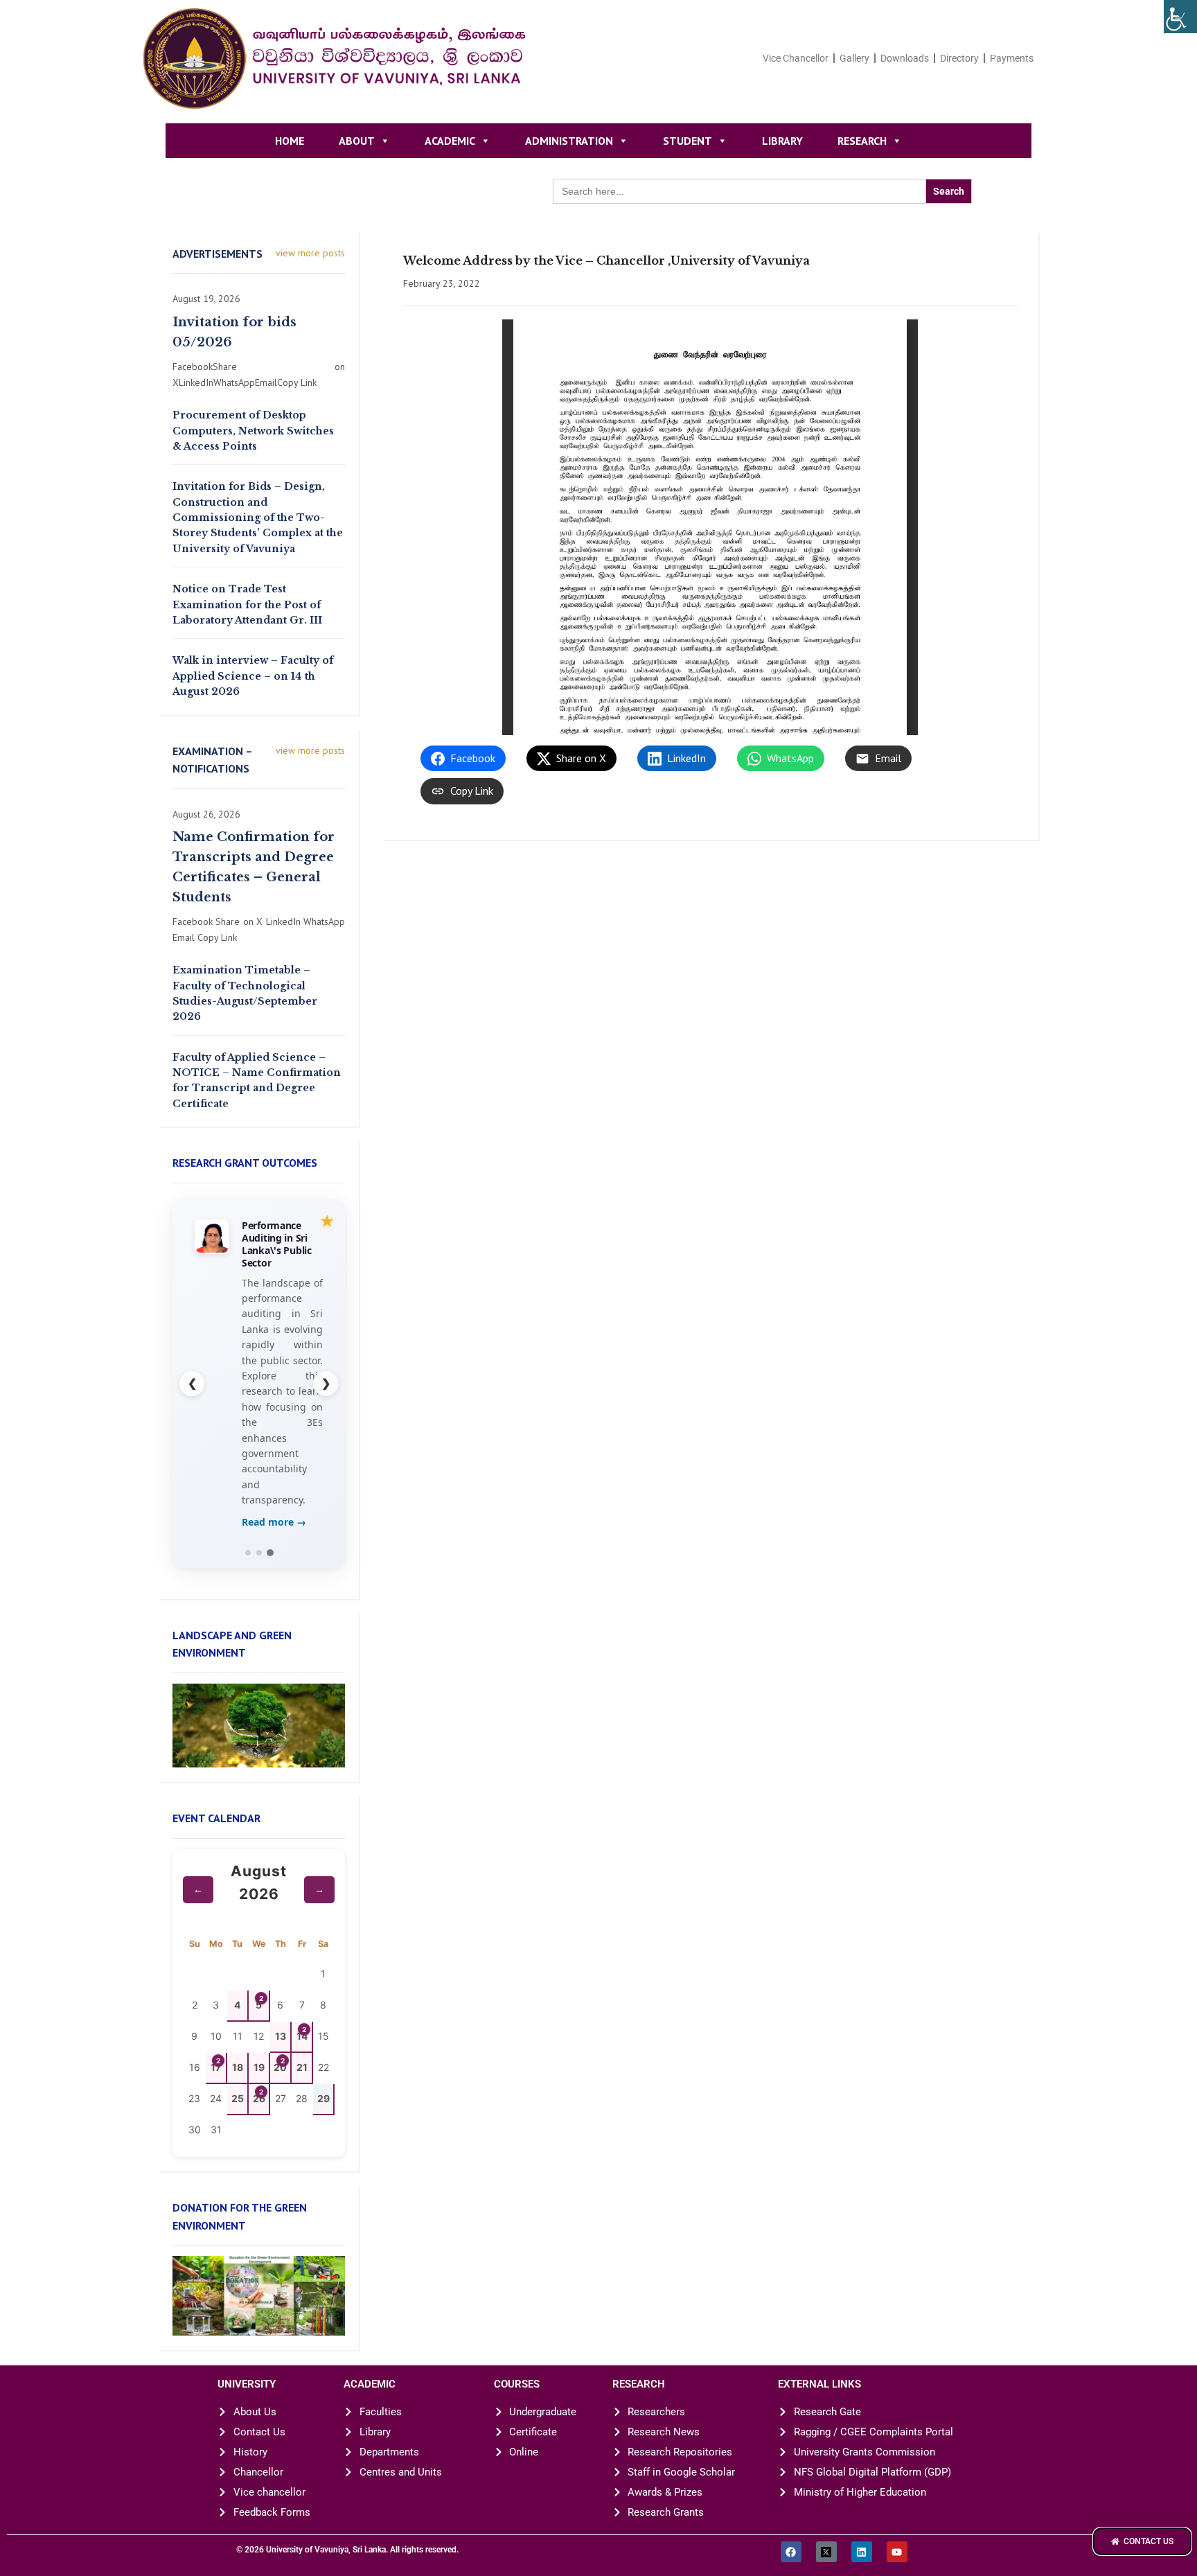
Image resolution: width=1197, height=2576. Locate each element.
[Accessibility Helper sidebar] (1180, 17)
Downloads (905, 58)
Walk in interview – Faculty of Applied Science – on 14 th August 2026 (253, 676)
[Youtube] (897, 2552)
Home (290, 141)
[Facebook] (791, 2552)
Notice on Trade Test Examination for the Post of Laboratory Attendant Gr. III (247, 605)
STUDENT (688, 141)
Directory (959, 58)
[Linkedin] (862, 2552)
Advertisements (218, 254)
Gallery (854, 58)
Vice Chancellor (796, 58)
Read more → (274, 1522)
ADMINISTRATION (569, 141)
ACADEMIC (450, 141)
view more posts (310, 253)
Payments (1012, 58)
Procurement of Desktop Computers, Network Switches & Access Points (253, 431)
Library (782, 141)
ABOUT (357, 141)
